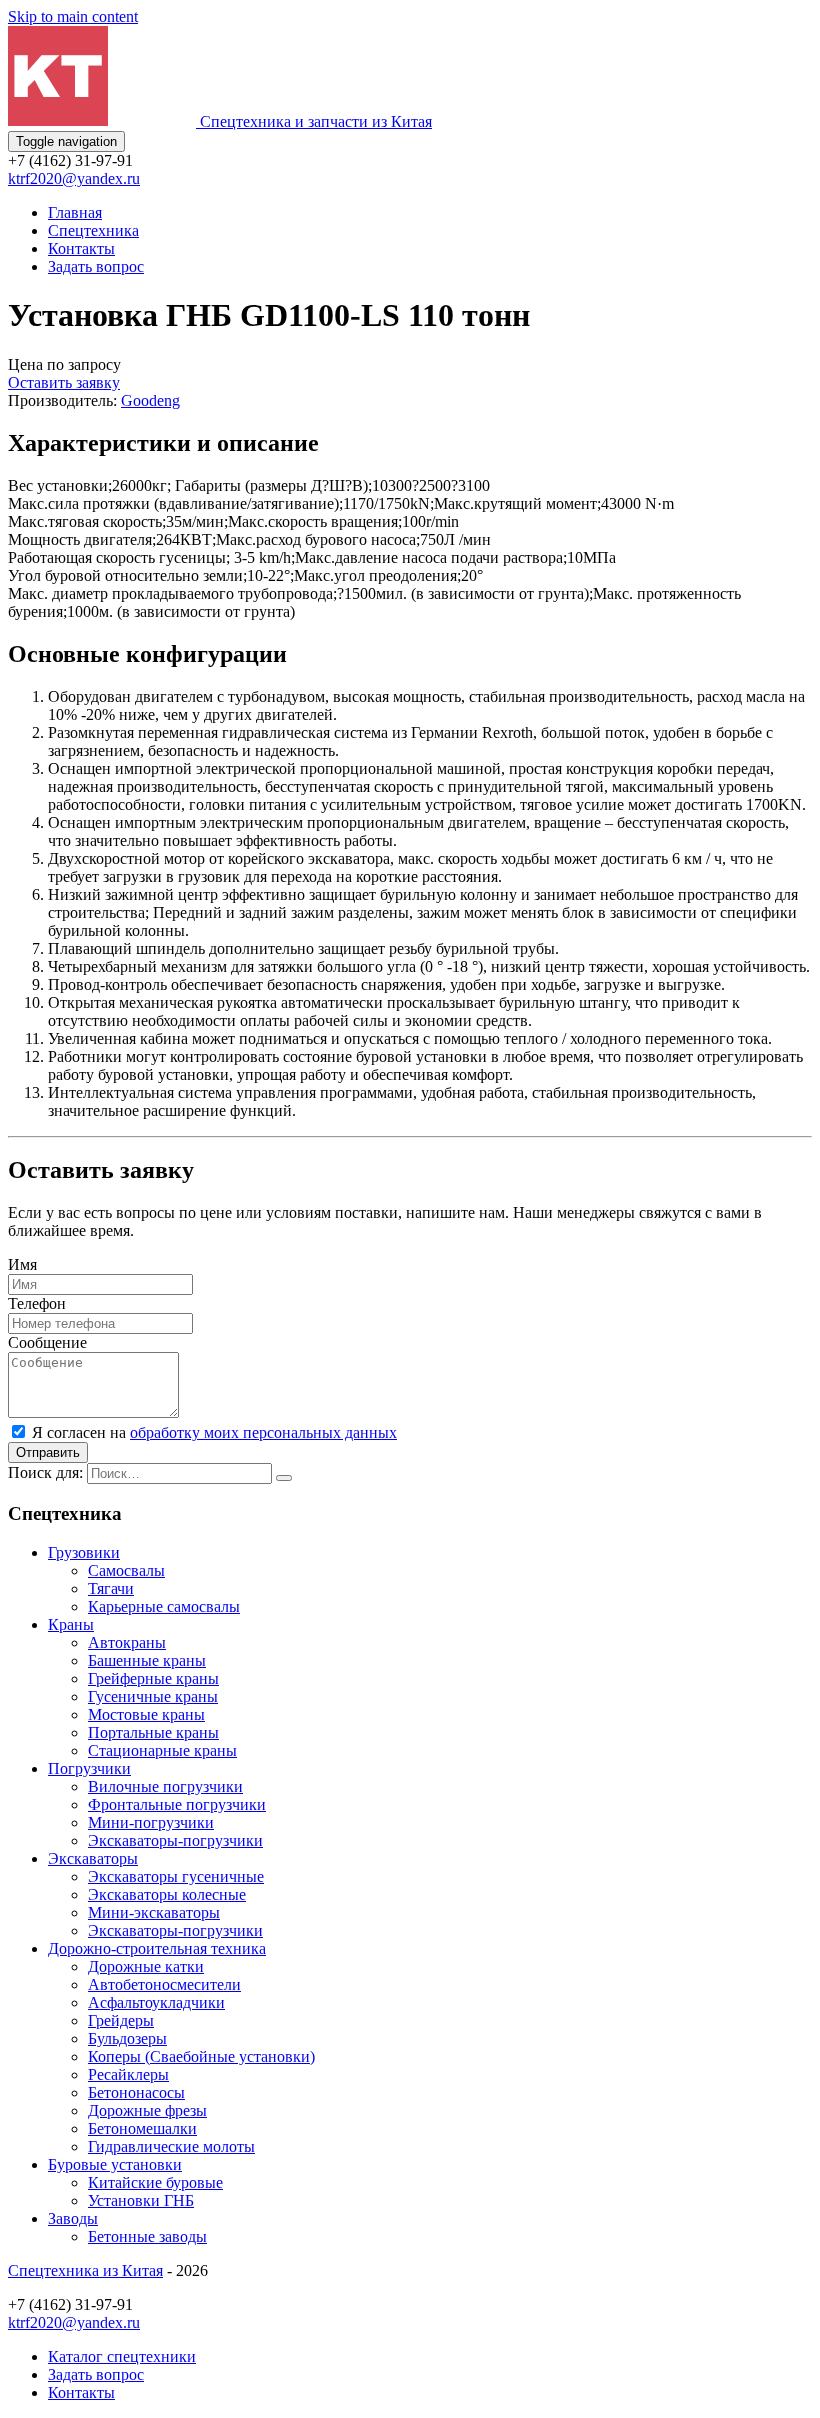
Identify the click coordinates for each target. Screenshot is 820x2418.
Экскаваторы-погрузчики (175, 1840)
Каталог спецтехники (122, 2356)
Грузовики (84, 1552)
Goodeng (150, 400)
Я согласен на (214, 1432)
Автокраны (127, 1642)
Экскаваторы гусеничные (176, 1876)
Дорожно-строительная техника (157, 1948)
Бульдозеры (127, 2038)
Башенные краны (147, 1660)
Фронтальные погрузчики (177, 1804)
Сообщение (47, 1342)
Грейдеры (121, 2020)
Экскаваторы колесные (167, 1894)
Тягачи (111, 1588)
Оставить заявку (64, 382)
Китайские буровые (155, 2182)
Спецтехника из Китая (85, 2270)
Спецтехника (93, 230)
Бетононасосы (136, 2092)
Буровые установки (115, 2164)
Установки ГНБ (141, 2200)
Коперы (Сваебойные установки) (201, 2056)
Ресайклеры (128, 2074)
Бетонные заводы (147, 2236)
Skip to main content (73, 16)
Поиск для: (45, 1472)
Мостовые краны (146, 1714)
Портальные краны (153, 1732)
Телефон (37, 1303)
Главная (75, 212)
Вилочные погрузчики (165, 1786)
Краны (71, 1624)
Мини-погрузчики (151, 1822)
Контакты (81, 248)
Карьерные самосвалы (164, 1606)
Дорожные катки (146, 1966)
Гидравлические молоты (171, 2146)
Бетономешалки (142, 2128)
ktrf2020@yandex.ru (74, 178)
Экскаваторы (93, 1858)
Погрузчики (89, 1768)
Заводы (73, 2218)
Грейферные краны (153, 1678)
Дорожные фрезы (147, 2110)
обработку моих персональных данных (263, 1432)
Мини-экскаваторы (154, 1912)
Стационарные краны (162, 1750)
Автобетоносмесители (164, 1984)
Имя (22, 1264)
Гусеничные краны (153, 1696)
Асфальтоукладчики (156, 2002)
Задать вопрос (96, 266)
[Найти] (284, 1478)
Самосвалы (126, 1570)
